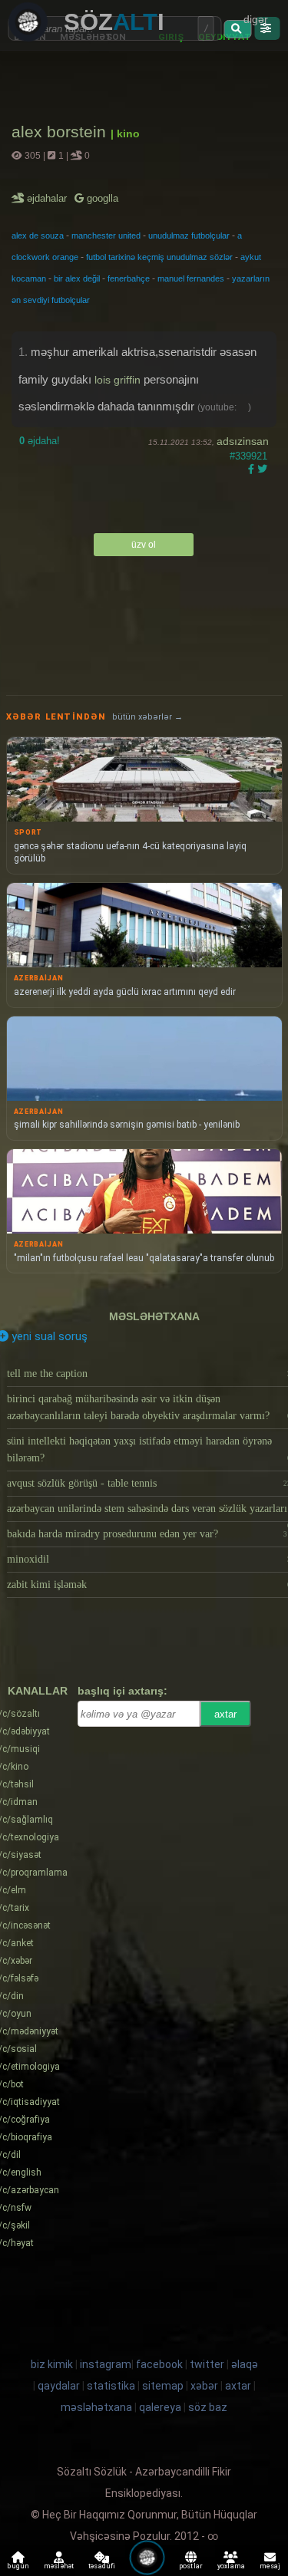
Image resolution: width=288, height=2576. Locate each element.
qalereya (160, 2407)
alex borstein (61, 132)
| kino (125, 133)
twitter (207, 2364)
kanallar (38, 1691)
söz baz (208, 2407)
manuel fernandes (191, 278)
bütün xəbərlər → (147, 717)
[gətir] (238, 29)
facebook (159, 2364)
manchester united (106, 236)
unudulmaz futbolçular (189, 236)
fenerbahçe (129, 278)
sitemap (163, 2386)
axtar (225, 1714)
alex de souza (38, 236)
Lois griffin (118, 380)
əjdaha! (40, 441)
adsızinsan (243, 441)
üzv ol (144, 545)
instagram (106, 2364)
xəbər (204, 2386)
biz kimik (53, 2364)
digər (256, 19)
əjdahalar (48, 198)
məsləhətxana (154, 1316)
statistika (111, 2386)
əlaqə (245, 2364)
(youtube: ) (224, 407)
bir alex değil (77, 278)
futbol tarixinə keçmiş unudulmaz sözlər (159, 257)
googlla (101, 198)
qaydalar (59, 2386)
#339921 (248, 456)
